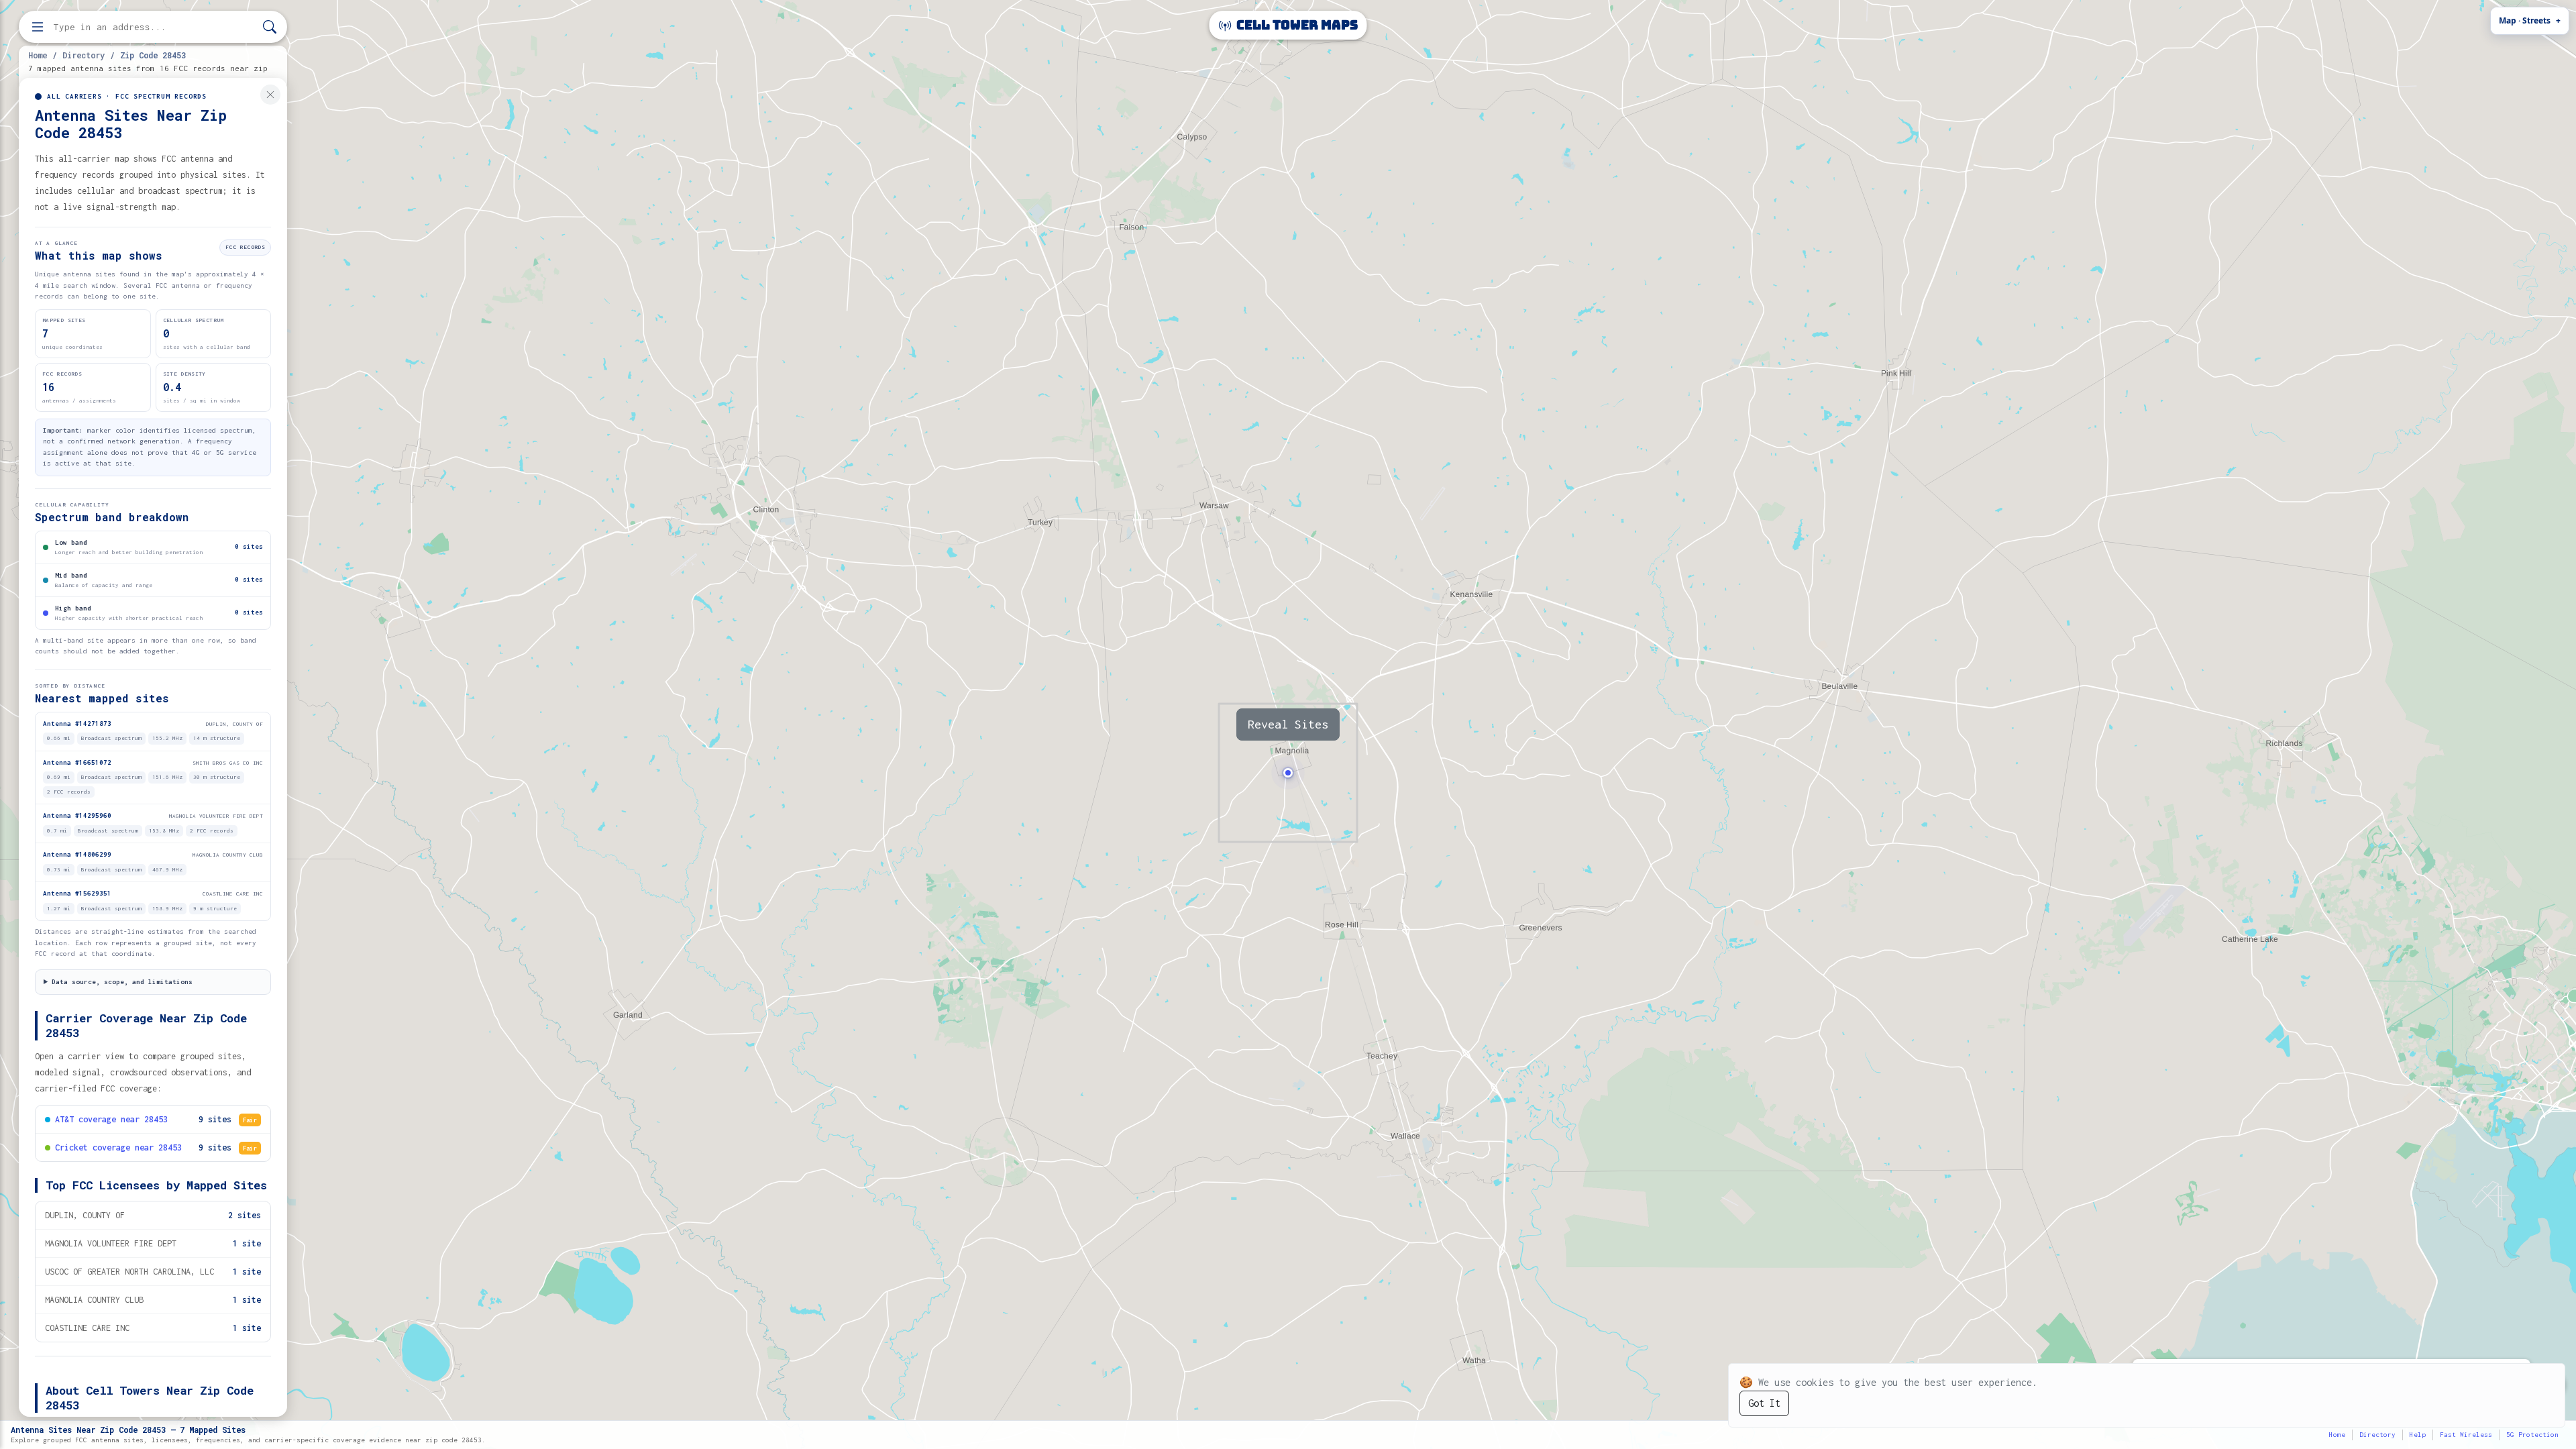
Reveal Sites (1288, 724)
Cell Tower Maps (1296, 25)
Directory (84, 55)
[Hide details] (270, 95)
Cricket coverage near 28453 (118, 1147)
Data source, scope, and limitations (122, 982)
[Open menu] (38, 27)
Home (38, 55)
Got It (1764, 1403)
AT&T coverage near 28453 (111, 1119)
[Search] (270, 27)
